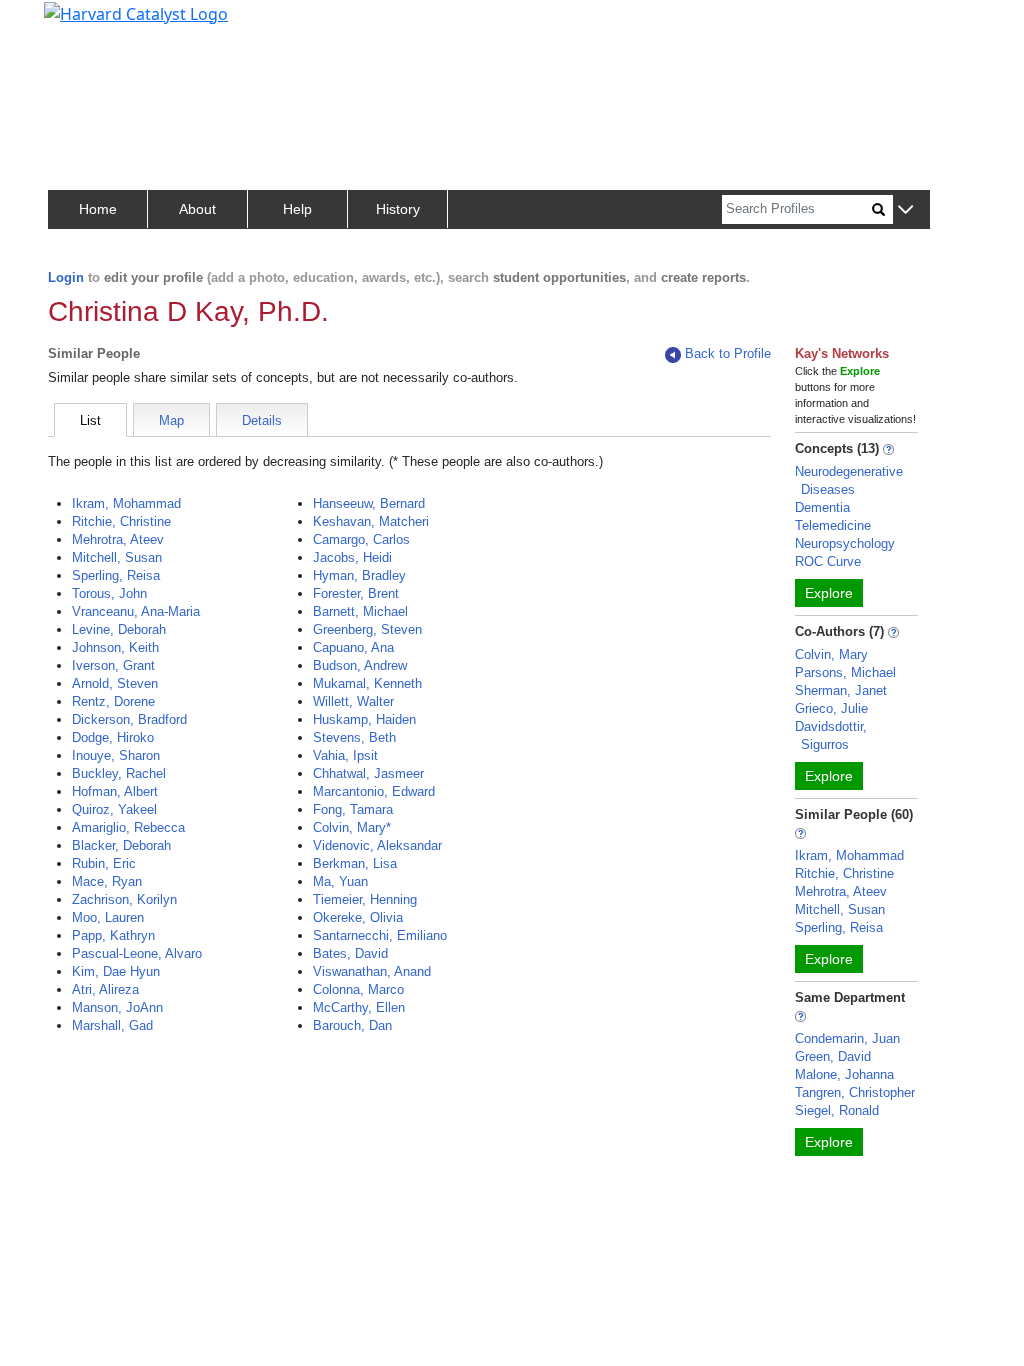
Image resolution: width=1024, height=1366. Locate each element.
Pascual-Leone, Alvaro (137, 953)
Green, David (833, 1056)
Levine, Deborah (119, 629)
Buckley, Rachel (119, 773)
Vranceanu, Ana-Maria (136, 611)
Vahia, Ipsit (345, 755)
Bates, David (350, 953)
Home (98, 209)
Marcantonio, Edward (374, 791)
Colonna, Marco (358, 989)
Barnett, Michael (360, 611)
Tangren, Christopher (855, 1092)
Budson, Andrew (360, 665)
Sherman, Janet (841, 690)
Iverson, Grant (113, 665)
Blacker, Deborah (121, 845)
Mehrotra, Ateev (118, 539)
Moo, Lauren (108, 917)
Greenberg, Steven (367, 629)
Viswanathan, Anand (372, 971)
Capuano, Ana (353, 647)
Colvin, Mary (831, 654)
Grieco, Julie (831, 708)
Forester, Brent (356, 593)
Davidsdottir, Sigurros (831, 735)
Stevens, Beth (354, 737)
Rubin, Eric (104, 863)
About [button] (197, 209)
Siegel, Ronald (837, 1110)
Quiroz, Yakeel (114, 809)
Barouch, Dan (352, 1025)
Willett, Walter (353, 701)
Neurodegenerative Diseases (849, 480)
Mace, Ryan (107, 881)
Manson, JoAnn (117, 1007)
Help (297, 209)
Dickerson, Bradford (129, 719)
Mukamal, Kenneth (367, 683)
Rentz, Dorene (113, 701)
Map (171, 420)
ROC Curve (828, 561)
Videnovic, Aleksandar (377, 845)
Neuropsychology (845, 543)
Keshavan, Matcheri (371, 521)
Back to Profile (728, 353)
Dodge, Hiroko (113, 737)
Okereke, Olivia (358, 917)
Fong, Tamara (353, 809)
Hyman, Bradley (359, 575)
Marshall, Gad (112, 1025)
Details (262, 420)
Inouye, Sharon (116, 755)
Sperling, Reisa (116, 575)
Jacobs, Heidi (352, 557)
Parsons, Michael (845, 672)
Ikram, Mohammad (126, 503)
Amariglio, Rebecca (128, 827)
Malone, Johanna (844, 1074)
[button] (905, 210)
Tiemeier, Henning (365, 899)
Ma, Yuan (340, 881)
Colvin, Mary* (352, 827)
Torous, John (109, 593)
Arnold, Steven (115, 683)
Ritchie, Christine (121, 521)
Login (66, 277)
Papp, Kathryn (113, 935)
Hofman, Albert (115, 791)
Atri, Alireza (105, 989)
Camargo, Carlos (361, 539)
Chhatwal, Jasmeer (368, 773)
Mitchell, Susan (117, 557)
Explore (829, 593)
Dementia (822, 507)
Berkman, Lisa (355, 863)
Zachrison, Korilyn (124, 899)
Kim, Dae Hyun (116, 971)
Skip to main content (83, 24)
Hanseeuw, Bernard (369, 503)
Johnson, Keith (115, 647)
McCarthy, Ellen (359, 1007)
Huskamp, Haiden (364, 719)
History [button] (398, 209)
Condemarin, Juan (847, 1038)
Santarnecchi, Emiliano (380, 935)
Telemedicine (833, 525)
